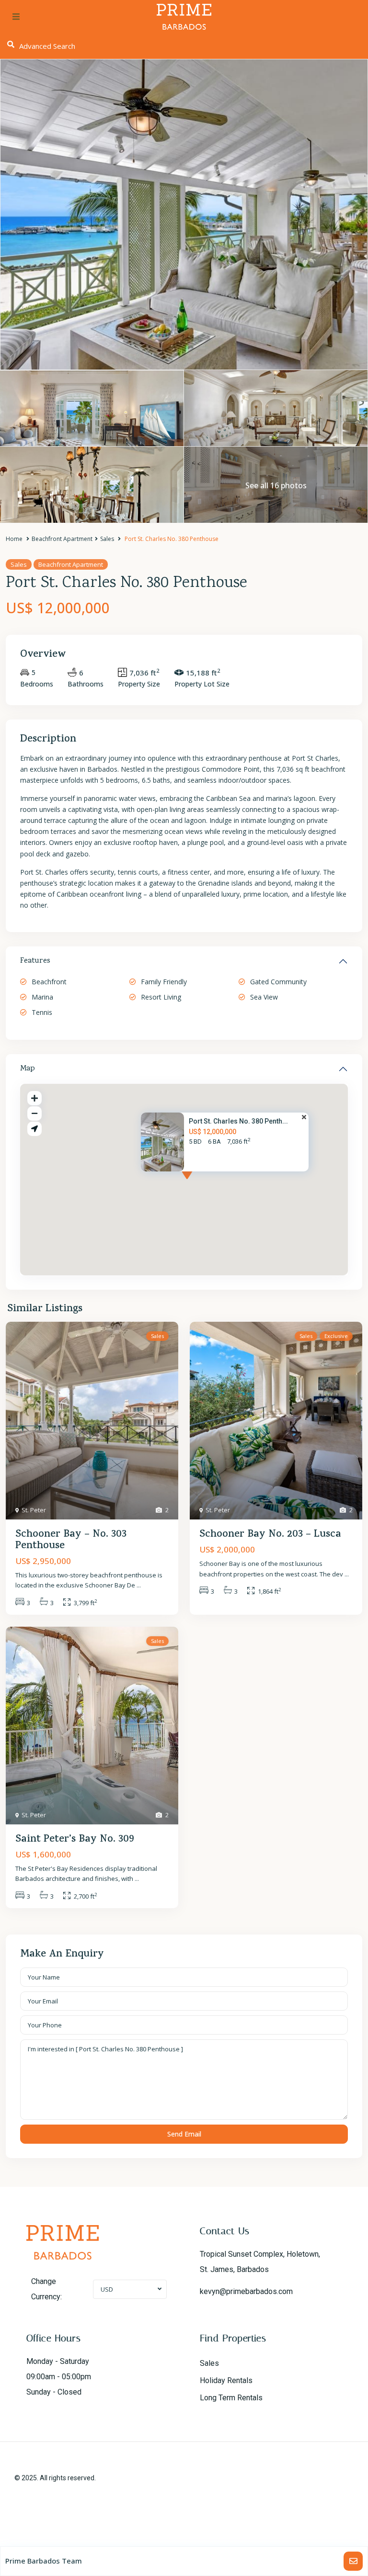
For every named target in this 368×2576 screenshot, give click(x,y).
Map (28, 1069)
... (139, 1585)
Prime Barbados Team (44, 2561)
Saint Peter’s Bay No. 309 (75, 1840)
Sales (107, 539)
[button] (205, 1184)
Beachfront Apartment (62, 539)
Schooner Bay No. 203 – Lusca (270, 1535)
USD (107, 2289)
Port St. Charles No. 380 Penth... (238, 1121)
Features (35, 961)
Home (14, 539)
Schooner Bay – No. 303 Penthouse (71, 1541)
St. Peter (34, 1510)
